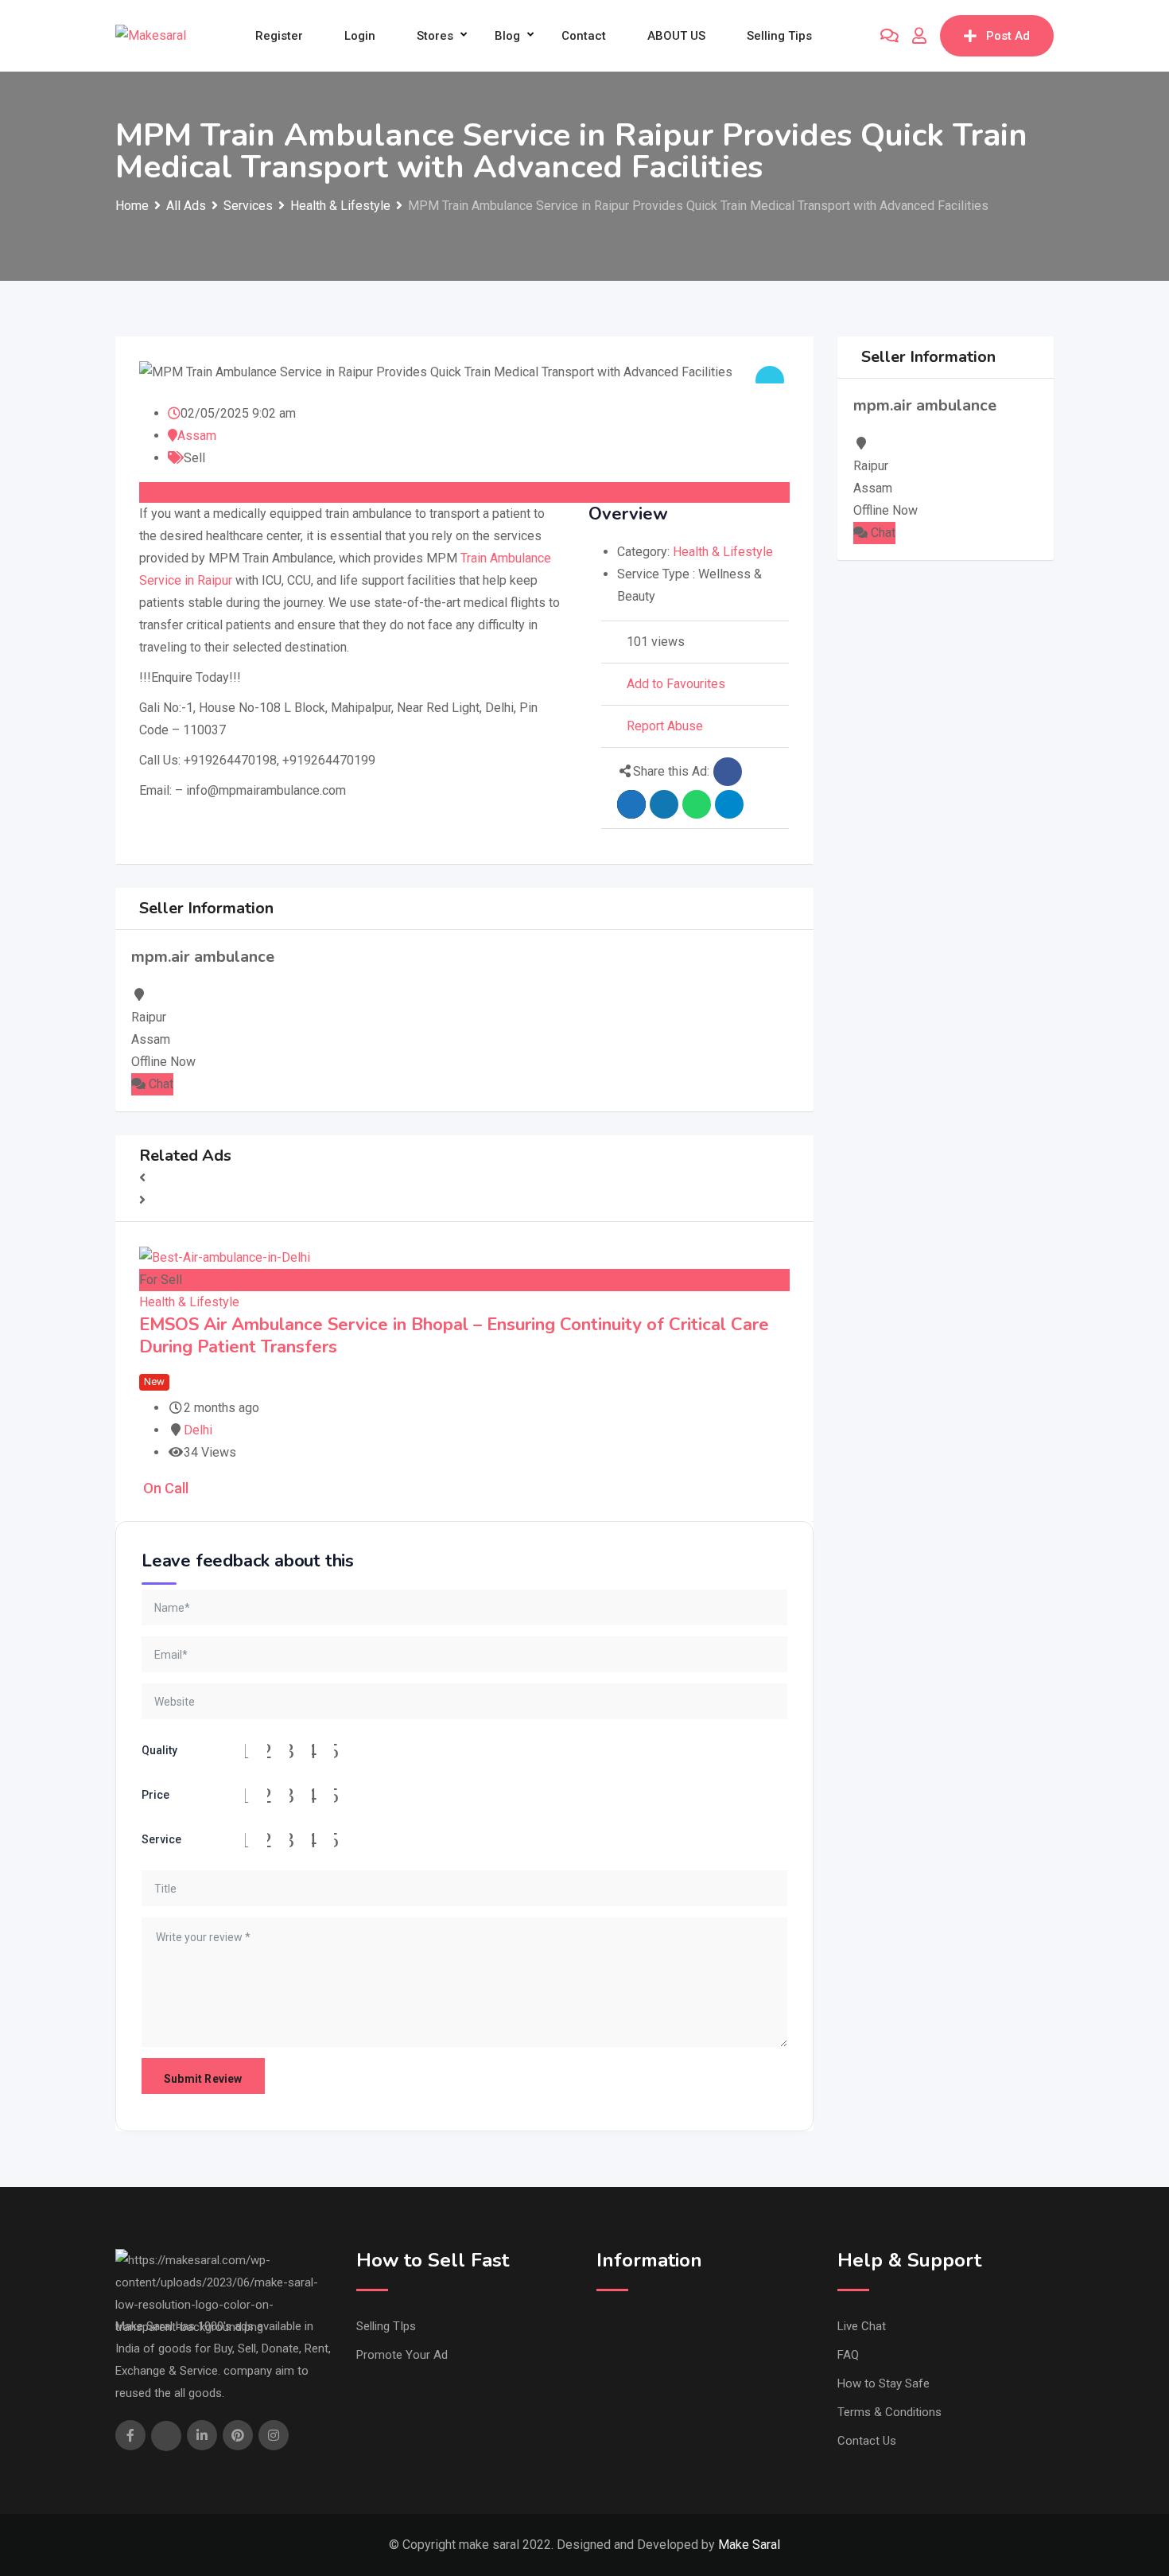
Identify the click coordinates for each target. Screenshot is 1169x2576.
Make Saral (749, 2545)
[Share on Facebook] (728, 772)
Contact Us (867, 2441)
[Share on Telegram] (729, 804)
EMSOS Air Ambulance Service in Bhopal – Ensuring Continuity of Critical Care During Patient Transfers (454, 1336)
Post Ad (1008, 36)
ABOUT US (676, 36)
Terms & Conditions (889, 2412)
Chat (159, 1084)
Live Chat (862, 2326)
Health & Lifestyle (723, 552)
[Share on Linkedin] (664, 804)
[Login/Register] (919, 36)
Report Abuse (665, 726)
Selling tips (779, 36)
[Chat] (889, 36)
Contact (584, 36)
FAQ (848, 2355)
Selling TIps (386, 2326)
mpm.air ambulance (203, 957)
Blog (507, 36)
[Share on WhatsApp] (697, 804)
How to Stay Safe (884, 2383)
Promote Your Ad (402, 2355)
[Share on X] (631, 804)
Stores (435, 36)
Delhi (198, 1430)
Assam (197, 436)
